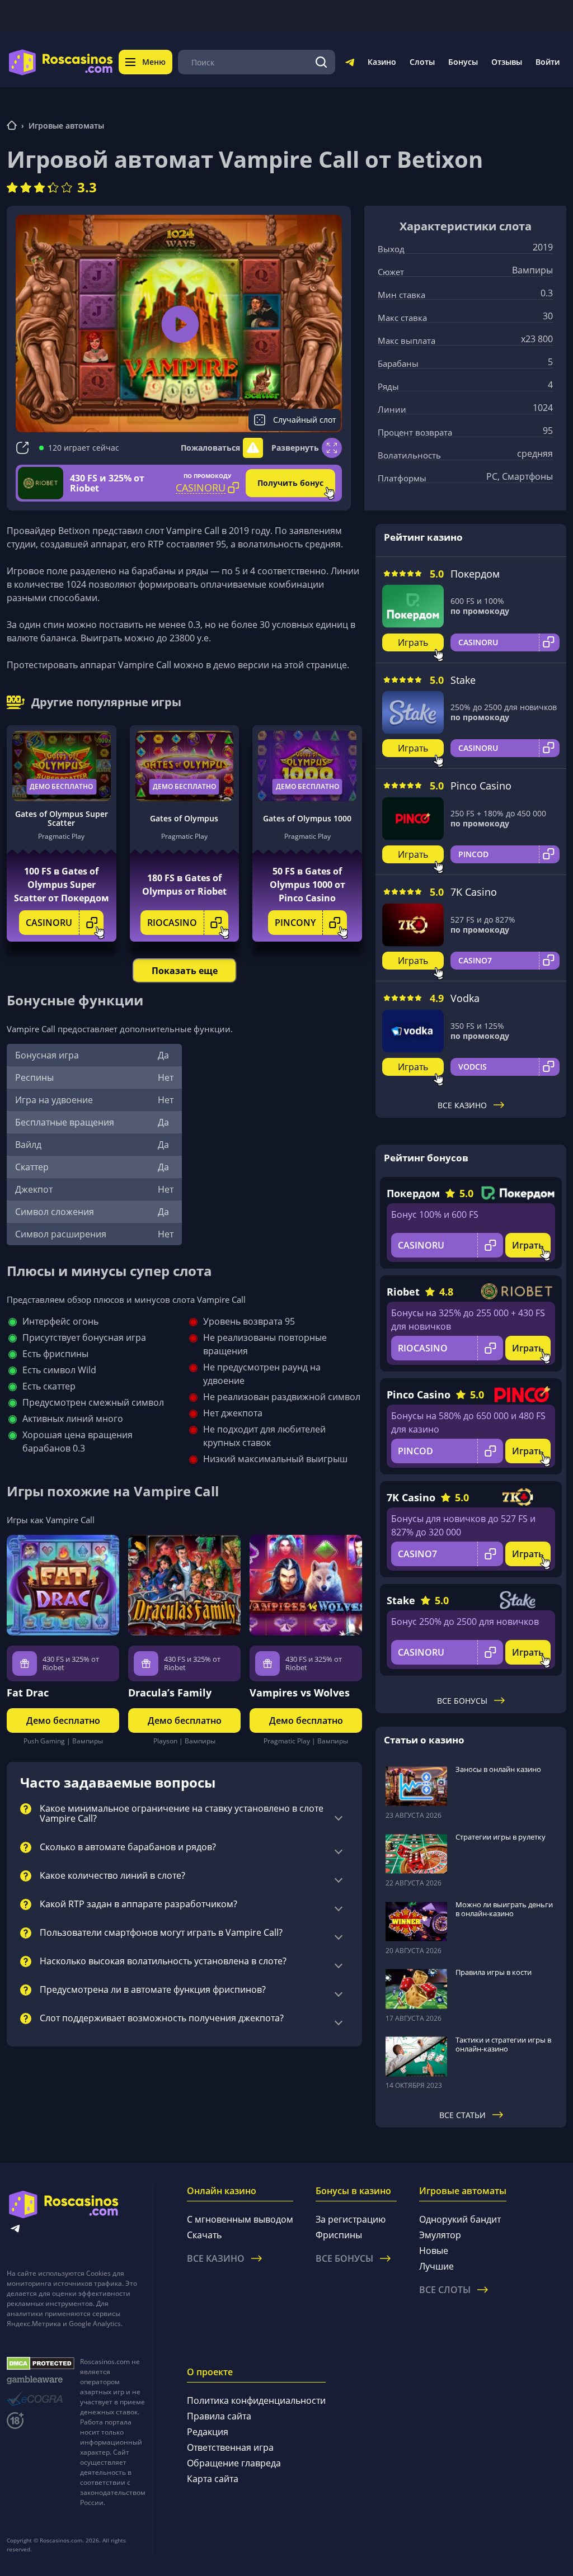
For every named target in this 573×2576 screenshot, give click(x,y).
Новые (434, 2251)
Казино (382, 62)
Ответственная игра (230, 2447)
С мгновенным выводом (240, 2219)
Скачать (204, 2235)
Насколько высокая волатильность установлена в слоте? (163, 1961)
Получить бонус (290, 483)
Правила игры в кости (494, 1972)
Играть (413, 642)
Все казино (462, 1105)
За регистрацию (351, 2219)
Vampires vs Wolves (300, 1693)
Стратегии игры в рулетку (501, 1837)
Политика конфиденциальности (256, 2400)
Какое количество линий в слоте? (112, 1876)
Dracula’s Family (170, 1693)
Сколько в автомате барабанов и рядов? (128, 1847)
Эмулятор (440, 2235)
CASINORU (49, 923)
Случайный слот (305, 420)
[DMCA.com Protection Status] (41, 2364)
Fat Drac (28, 1693)
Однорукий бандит (460, 2219)
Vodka (465, 998)
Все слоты (445, 2290)
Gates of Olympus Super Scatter (62, 819)
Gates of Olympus (184, 818)
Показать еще (185, 971)
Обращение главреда (234, 2463)
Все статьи (462, 2115)
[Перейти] (350, 64)
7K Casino (474, 892)
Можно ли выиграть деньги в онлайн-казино (504, 1909)
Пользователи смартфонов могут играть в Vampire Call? (161, 1933)
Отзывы (507, 62)
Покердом (475, 574)
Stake (463, 680)
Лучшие (436, 2266)
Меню (154, 62)
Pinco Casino (481, 786)
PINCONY (295, 923)
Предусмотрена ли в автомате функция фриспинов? (153, 1990)
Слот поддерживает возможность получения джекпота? (162, 2019)
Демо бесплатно (61, 786)
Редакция (208, 2432)
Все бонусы (462, 1701)
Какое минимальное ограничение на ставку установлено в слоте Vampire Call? (182, 1814)
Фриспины (339, 2235)
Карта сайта (213, 2479)
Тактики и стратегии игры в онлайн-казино (503, 2044)
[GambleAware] (41, 2380)
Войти (548, 62)
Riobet (403, 1292)
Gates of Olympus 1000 (307, 818)
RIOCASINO (172, 923)
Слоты (422, 62)
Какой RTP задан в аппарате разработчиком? (138, 1904)
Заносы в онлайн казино (498, 1769)
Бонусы (463, 62)
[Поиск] (321, 62)
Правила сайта (219, 2416)
